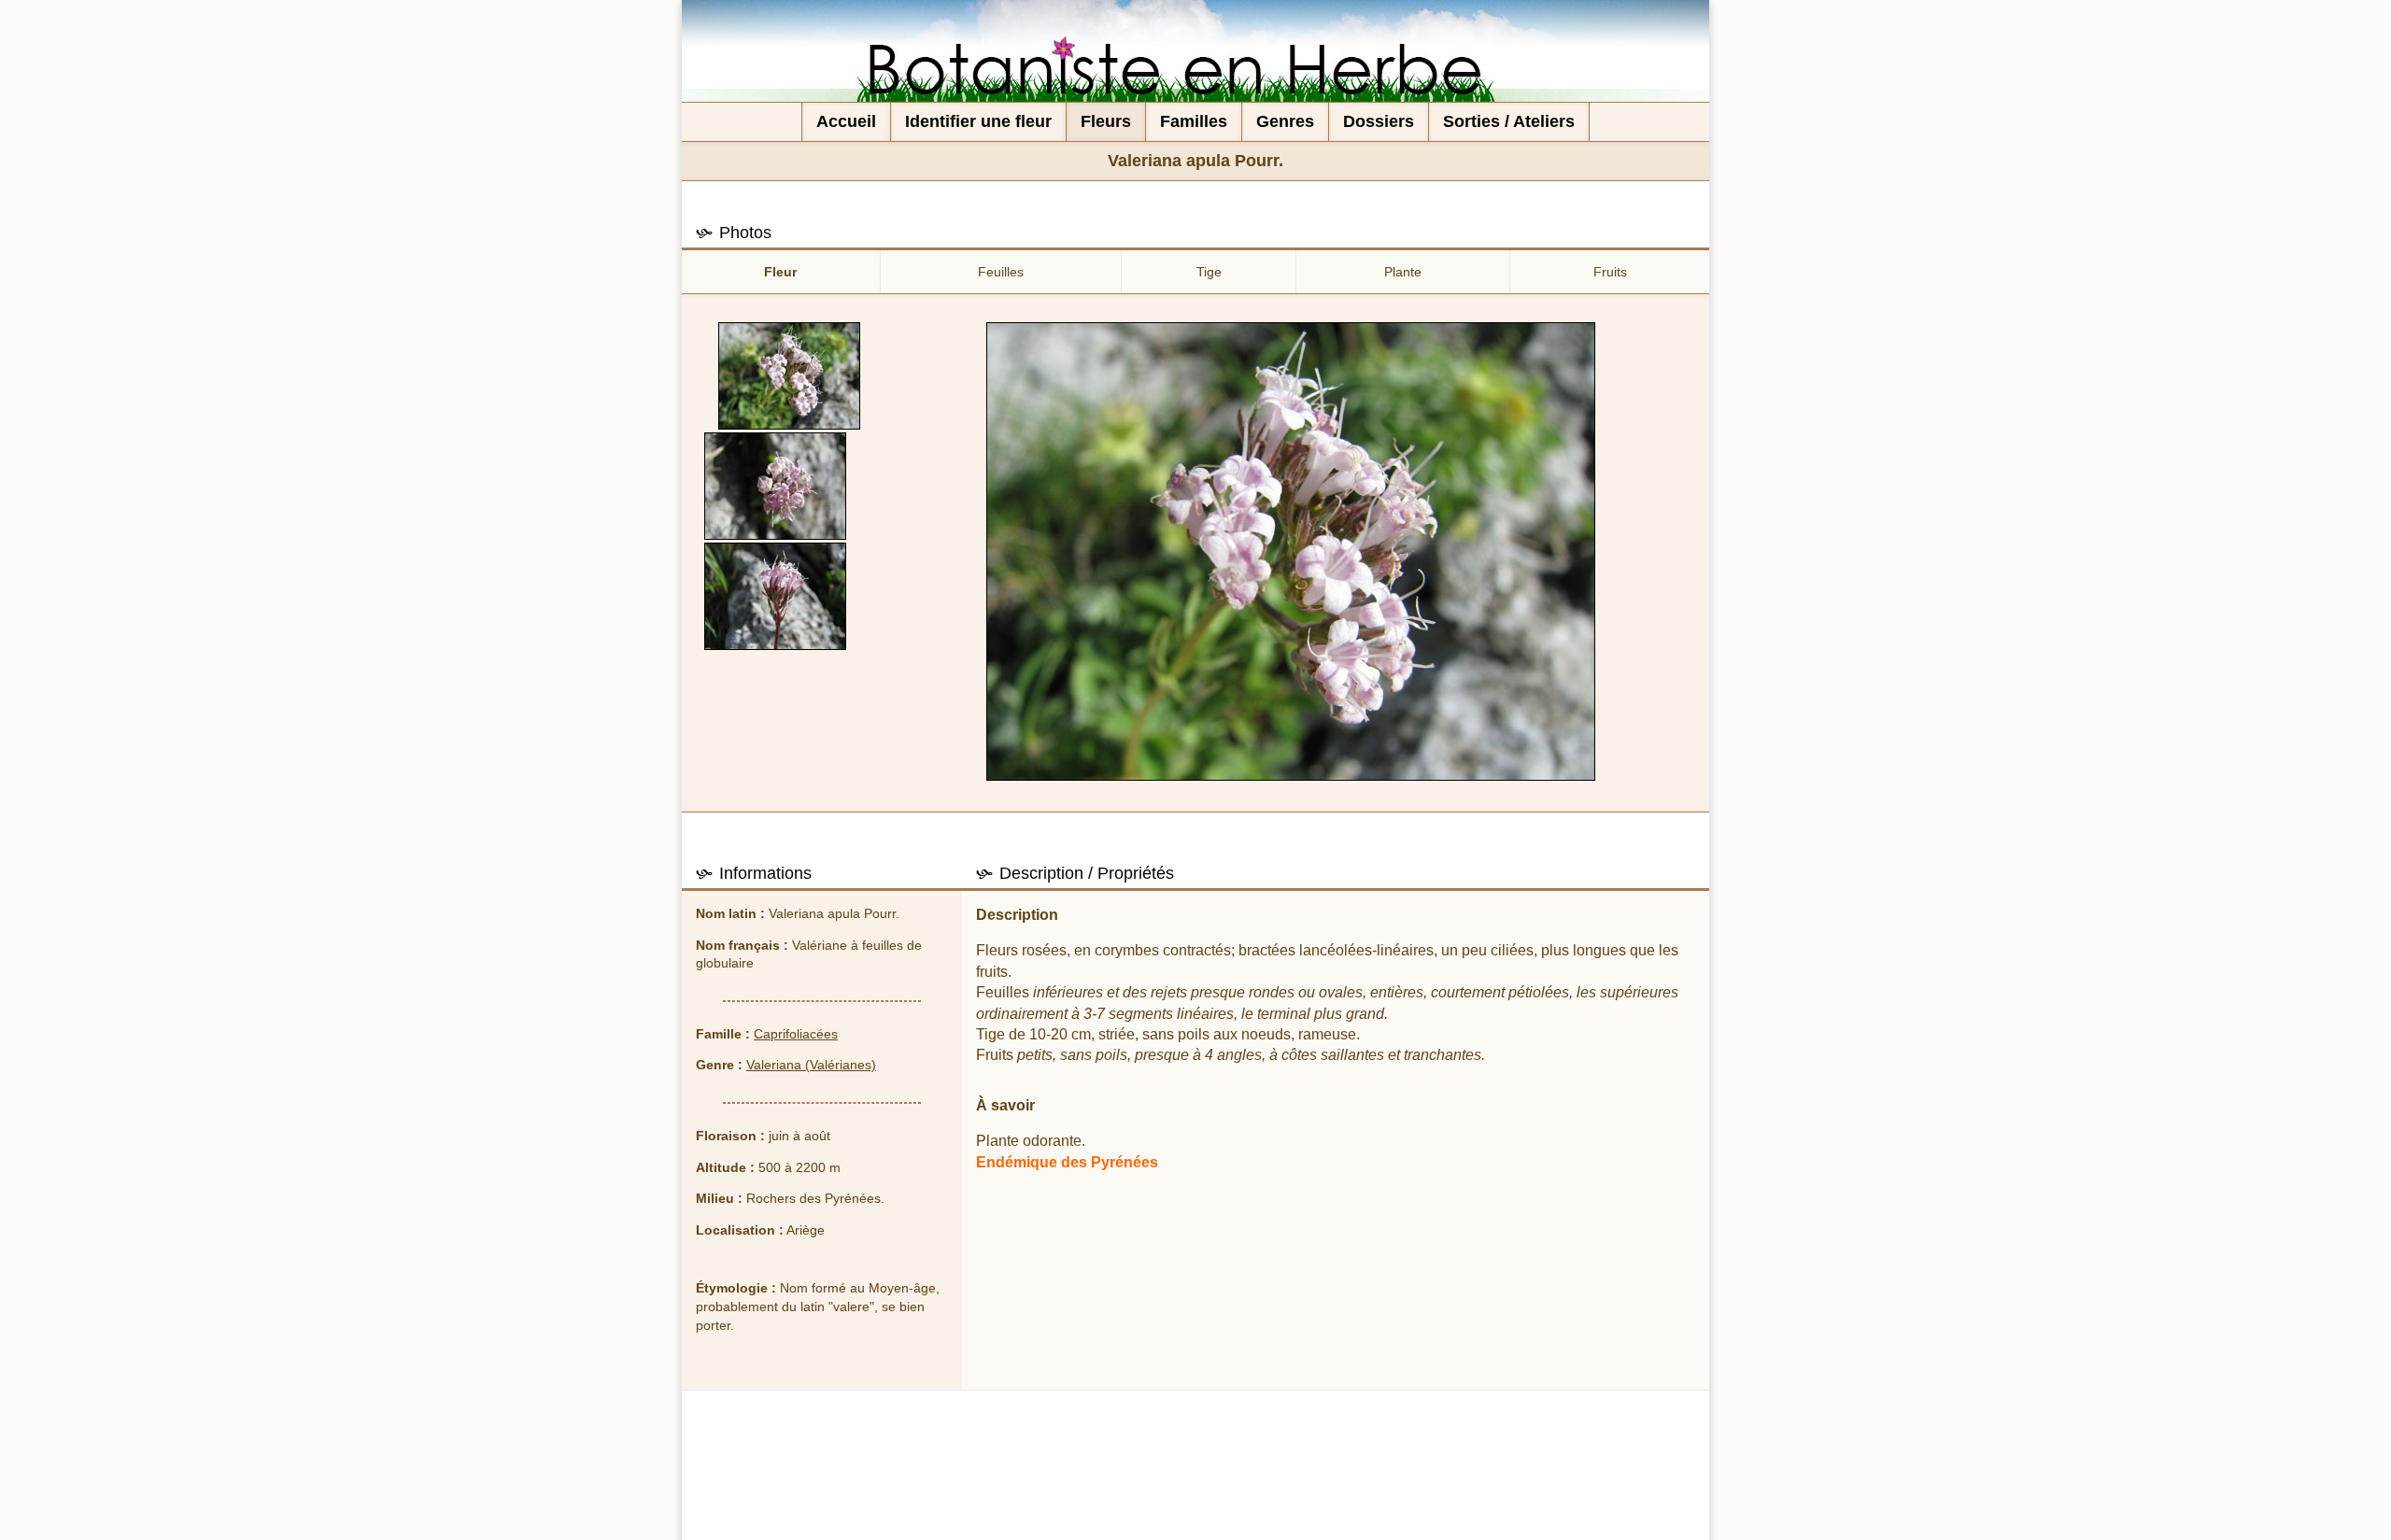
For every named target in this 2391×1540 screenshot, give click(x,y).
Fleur (780, 272)
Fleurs (1106, 121)
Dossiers (1379, 121)
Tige (1209, 272)
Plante (1403, 272)
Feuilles (1001, 272)
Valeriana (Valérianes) (811, 1065)
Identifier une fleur (978, 121)
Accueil (846, 121)
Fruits (1610, 272)
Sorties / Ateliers (1509, 121)
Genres (1285, 121)
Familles (1194, 121)
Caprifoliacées (796, 1034)
